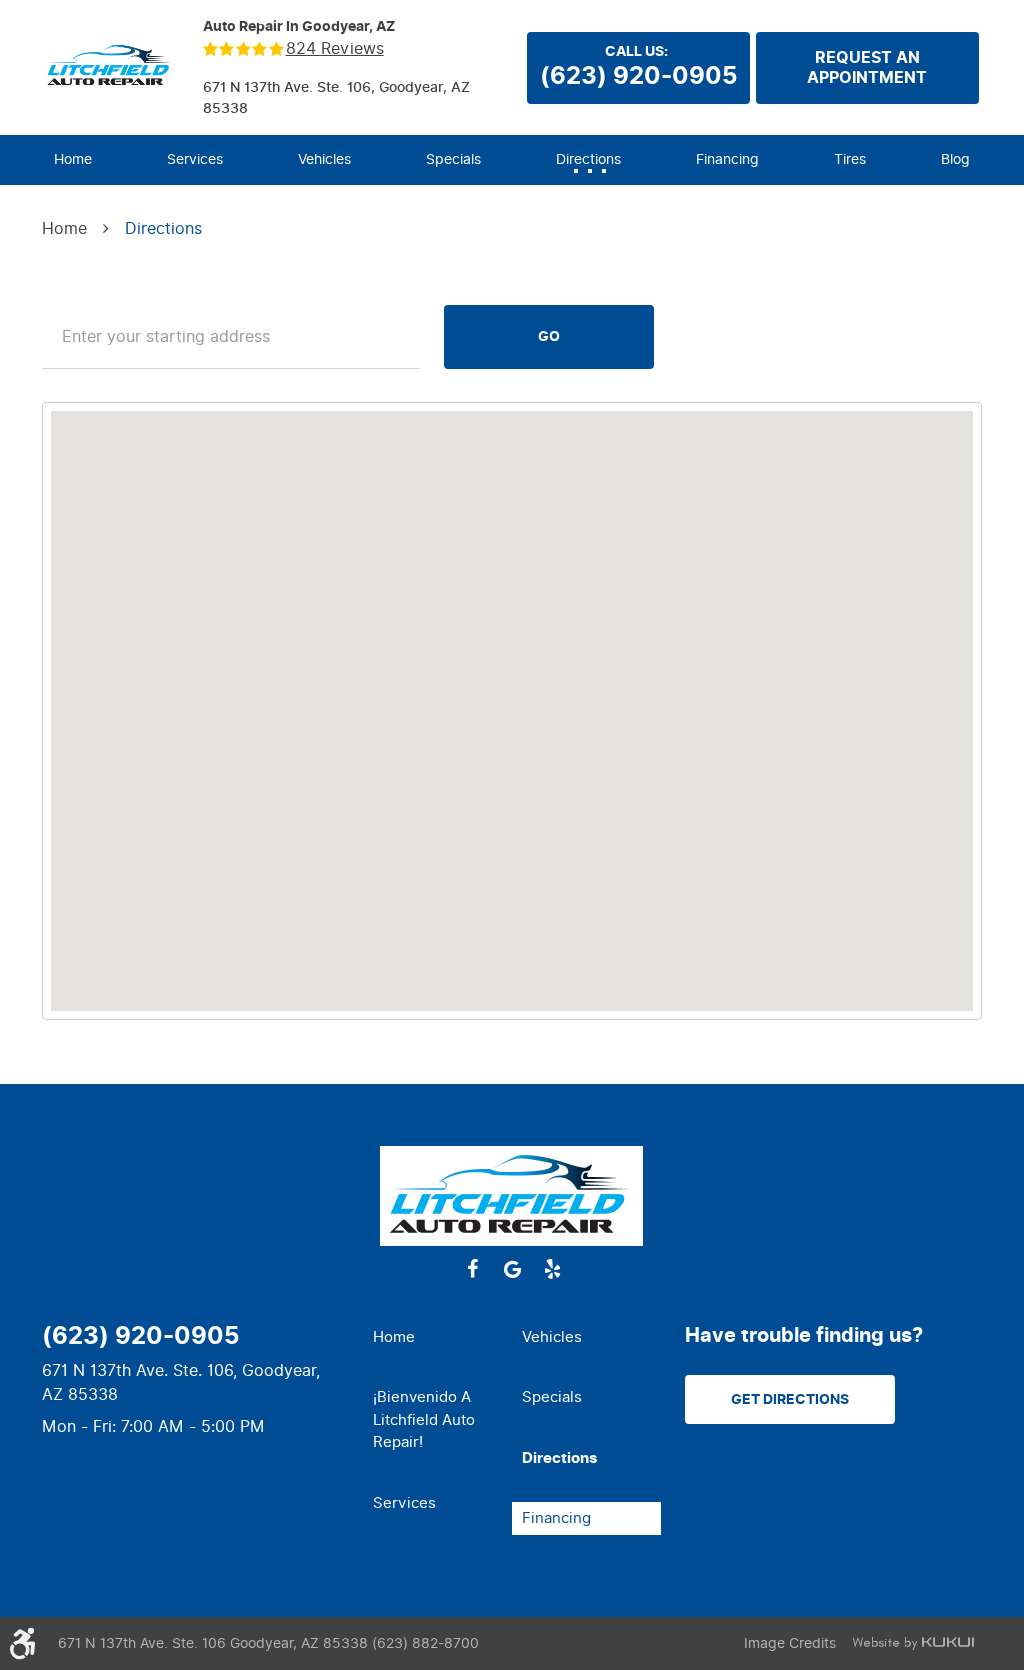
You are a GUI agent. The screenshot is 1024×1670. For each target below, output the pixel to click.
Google (512, 1269)
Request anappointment (867, 68)
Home (73, 159)
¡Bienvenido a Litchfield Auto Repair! (424, 1419)
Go (549, 336)
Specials (453, 159)
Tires (850, 159)
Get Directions (790, 1399)
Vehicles (324, 159)
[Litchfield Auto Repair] (110, 66)
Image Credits (790, 1643)
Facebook (472, 1269)
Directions (588, 159)
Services (195, 159)
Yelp (552, 1269)
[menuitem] (73, 160)
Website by (913, 1643)
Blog (955, 159)
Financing (727, 159)
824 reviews (335, 49)
